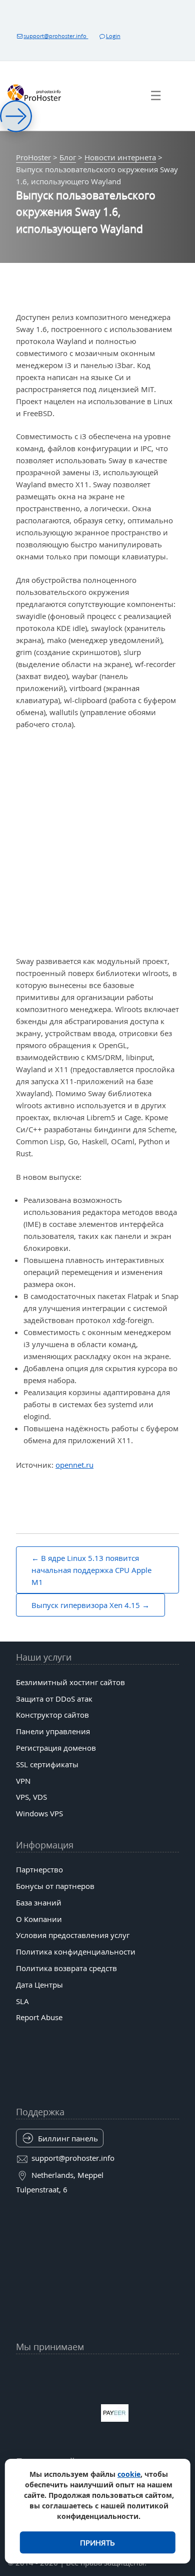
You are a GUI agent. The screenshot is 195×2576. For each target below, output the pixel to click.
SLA (22, 2001)
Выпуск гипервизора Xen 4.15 (86, 1605)
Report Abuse (39, 2017)
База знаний (39, 1902)
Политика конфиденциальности (76, 1952)
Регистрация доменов (56, 1748)
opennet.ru (74, 1465)
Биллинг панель (68, 2138)
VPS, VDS (31, 1797)
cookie (129, 2474)
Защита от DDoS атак (54, 1699)
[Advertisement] (97, 843)
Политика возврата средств (66, 1968)
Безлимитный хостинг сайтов (70, 1682)
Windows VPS (39, 1813)
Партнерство (39, 1869)
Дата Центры (39, 1985)
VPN (23, 1781)
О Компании (39, 1919)
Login (113, 36)
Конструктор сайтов (52, 1715)
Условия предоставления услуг (73, 1935)
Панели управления (53, 1731)
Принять (97, 2542)
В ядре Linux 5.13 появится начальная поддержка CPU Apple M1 (91, 1570)
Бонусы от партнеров (55, 1886)
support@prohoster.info (56, 36)
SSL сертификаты (47, 1764)
